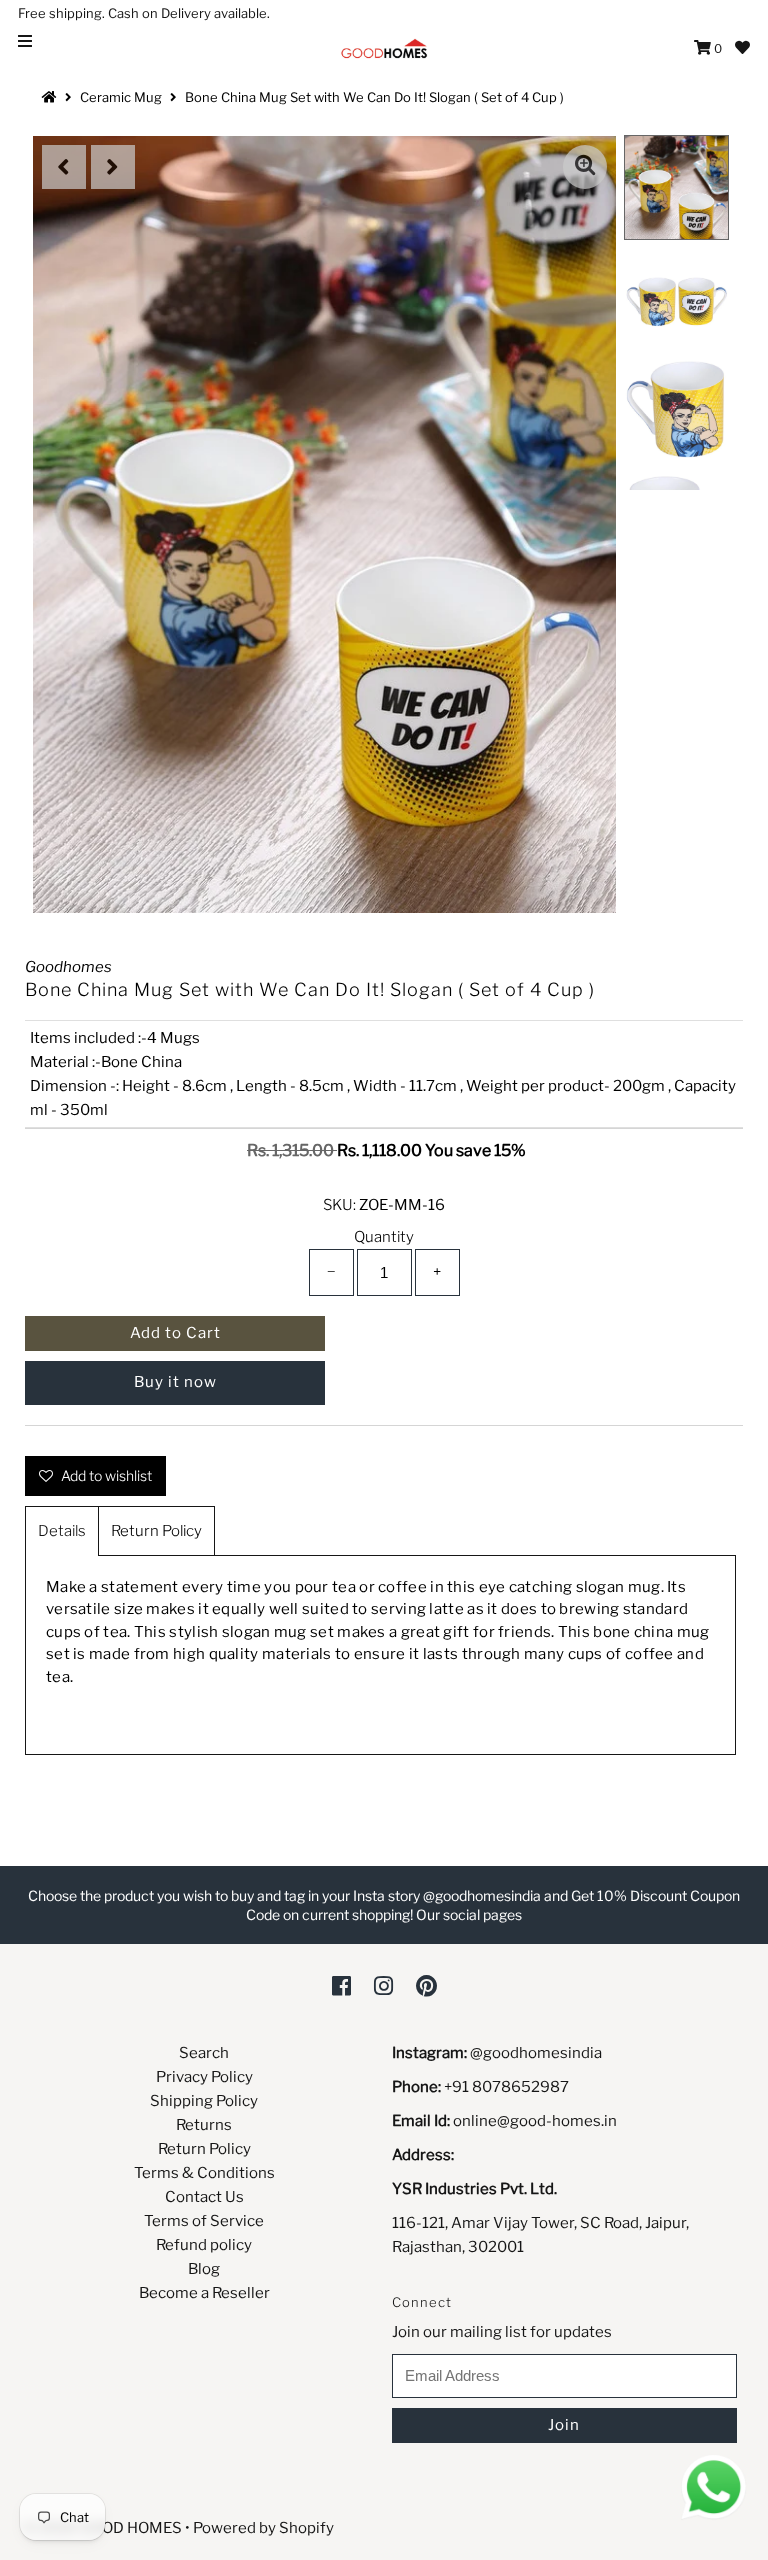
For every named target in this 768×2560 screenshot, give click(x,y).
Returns (204, 2125)
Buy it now (175, 1382)
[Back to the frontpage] (52, 97)
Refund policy (204, 2245)
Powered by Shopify (263, 2528)
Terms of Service (204, 2221)
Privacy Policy (204, 2077)
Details (62, 1531)
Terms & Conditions (204, 2173)
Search (204, 2053)
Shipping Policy (204, 2101)
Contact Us (204, 2197)
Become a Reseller (204, 2293)
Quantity (384, 1237)
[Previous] (64, 167)
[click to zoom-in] (585, 167)
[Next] (113, 167)
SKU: (339, 1205)
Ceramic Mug (121, 97)
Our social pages (469, 1914)
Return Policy (156, 1531)
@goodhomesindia (536, 2053)
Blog (204, 2269)
